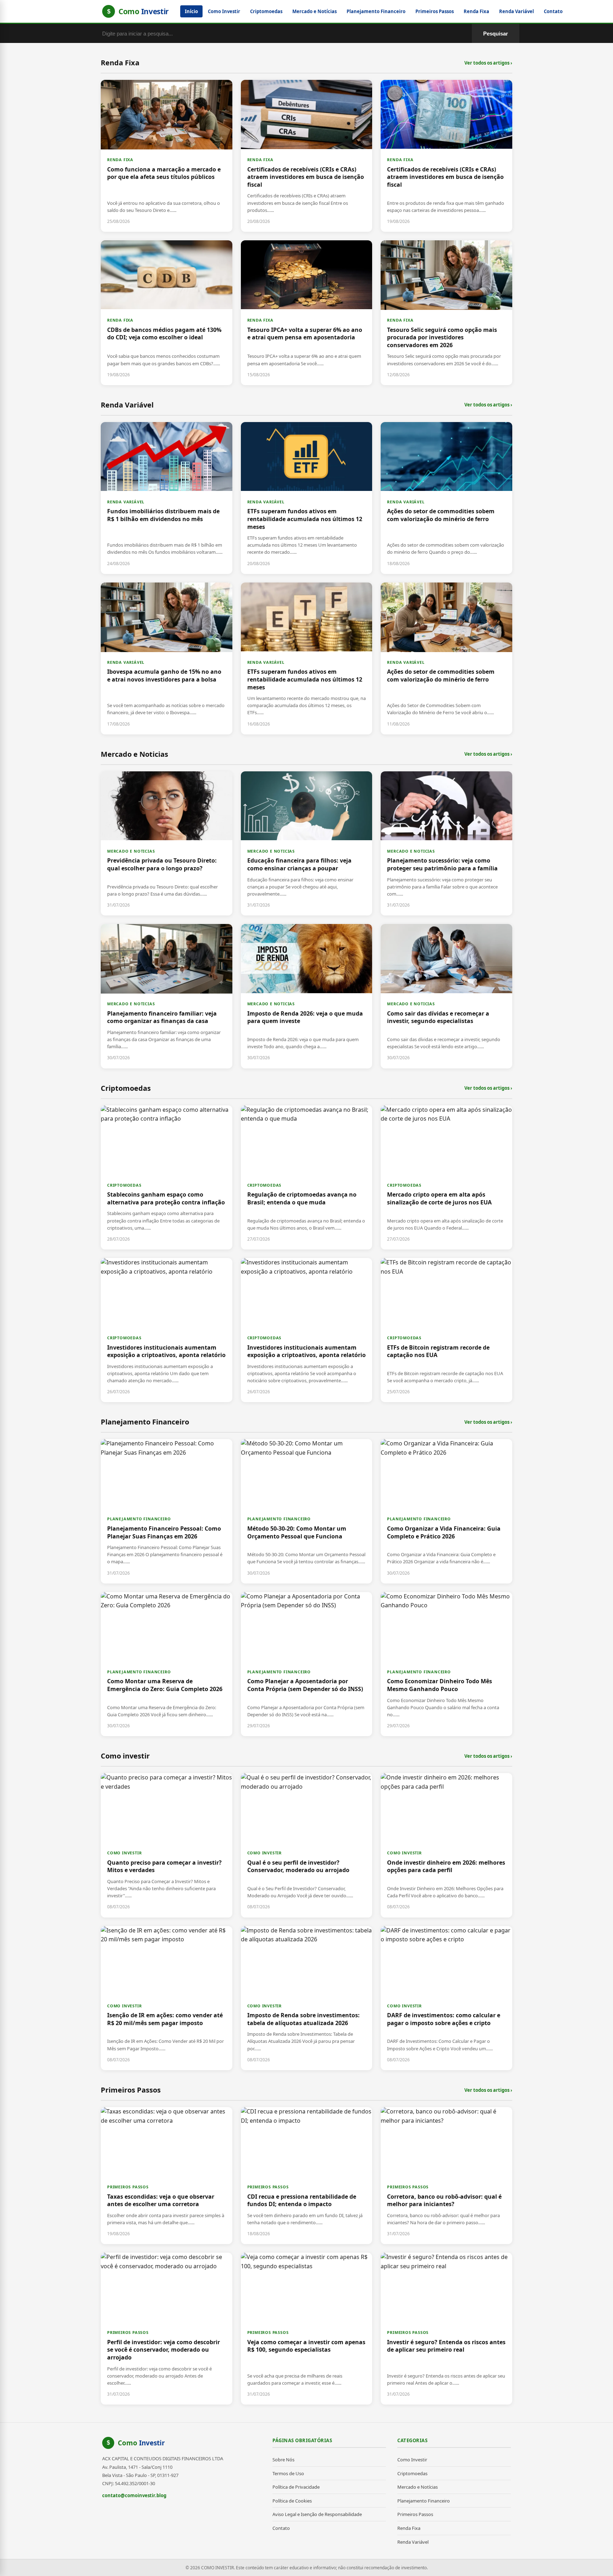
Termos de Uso (288, 2473)
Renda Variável (517, 11)
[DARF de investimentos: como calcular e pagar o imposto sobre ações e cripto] (446, 1998)
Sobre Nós (283, 2460)
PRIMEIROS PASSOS (128, 2187)
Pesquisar (496, 34)
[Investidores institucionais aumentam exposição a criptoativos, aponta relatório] (167, 1330)
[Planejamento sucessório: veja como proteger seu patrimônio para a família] (446, 843)
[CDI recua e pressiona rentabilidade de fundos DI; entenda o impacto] (307, 2176)
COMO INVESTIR (124, 1853)
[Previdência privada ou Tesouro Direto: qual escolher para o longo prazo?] (167, 843)
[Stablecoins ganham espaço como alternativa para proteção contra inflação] (167, 1177)
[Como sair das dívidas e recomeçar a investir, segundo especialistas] (446, 996)
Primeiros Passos (435, 11)
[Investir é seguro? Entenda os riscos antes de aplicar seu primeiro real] (446, 2329)
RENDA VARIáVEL (126, 502)
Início (191, 11)
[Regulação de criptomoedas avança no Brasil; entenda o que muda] (307, 1177)
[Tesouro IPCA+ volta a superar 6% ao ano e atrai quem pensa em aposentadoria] (307, 313)
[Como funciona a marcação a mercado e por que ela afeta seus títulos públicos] (167, 156)
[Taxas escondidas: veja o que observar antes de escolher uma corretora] (167, 2176)
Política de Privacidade (296, 2487)
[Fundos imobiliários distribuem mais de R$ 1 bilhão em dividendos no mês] (167, 498)
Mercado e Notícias (314, 11)
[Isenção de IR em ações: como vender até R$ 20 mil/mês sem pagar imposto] (167, 1998)
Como (141, 2443)
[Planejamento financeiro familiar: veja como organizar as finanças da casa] (167, 996)
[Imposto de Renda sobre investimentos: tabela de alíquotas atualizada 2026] (307, 1998)
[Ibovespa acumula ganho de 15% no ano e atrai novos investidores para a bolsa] (167, 658)
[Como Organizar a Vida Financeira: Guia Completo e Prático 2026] (446, 1511)
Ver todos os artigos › (488, 63)
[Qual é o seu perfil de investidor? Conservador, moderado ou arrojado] (307, 1845)
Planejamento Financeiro (376, 11)
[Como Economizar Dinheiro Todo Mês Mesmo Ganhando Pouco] (446, 1664)
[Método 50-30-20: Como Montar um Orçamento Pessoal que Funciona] (307, 1511)
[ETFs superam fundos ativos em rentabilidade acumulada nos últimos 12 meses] (307, 498)
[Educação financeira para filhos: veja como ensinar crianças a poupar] (307, 843)
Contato (553, 11)
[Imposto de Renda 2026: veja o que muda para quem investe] (307, 996)
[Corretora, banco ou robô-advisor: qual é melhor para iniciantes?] (446, 2176)
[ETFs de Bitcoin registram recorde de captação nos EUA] (446, 1330)
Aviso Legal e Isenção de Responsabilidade (317, 2514)
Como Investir (224, 11)
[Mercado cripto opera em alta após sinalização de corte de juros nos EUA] (446, 1177)
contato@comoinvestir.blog (134, 2495)
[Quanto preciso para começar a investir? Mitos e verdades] (167, 1845)
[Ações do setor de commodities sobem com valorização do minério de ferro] (446, 498)
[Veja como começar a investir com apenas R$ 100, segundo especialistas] (307, 2329)
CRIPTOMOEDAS (124, 1185)
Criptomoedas (266, 11)
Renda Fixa (476, 11)
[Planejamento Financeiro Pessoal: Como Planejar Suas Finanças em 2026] (167, 1511)
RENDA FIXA (120, 160)
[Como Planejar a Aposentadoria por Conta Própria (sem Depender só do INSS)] (307, 1664)
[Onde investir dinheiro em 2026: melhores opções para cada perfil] (446, 1845)
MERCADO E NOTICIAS (131, 851)
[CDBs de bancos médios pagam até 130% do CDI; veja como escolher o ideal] (167, 313)
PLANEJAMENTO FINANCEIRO (139, 1519)
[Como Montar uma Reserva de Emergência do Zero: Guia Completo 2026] (167, 1664)
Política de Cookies (292, 2501)
